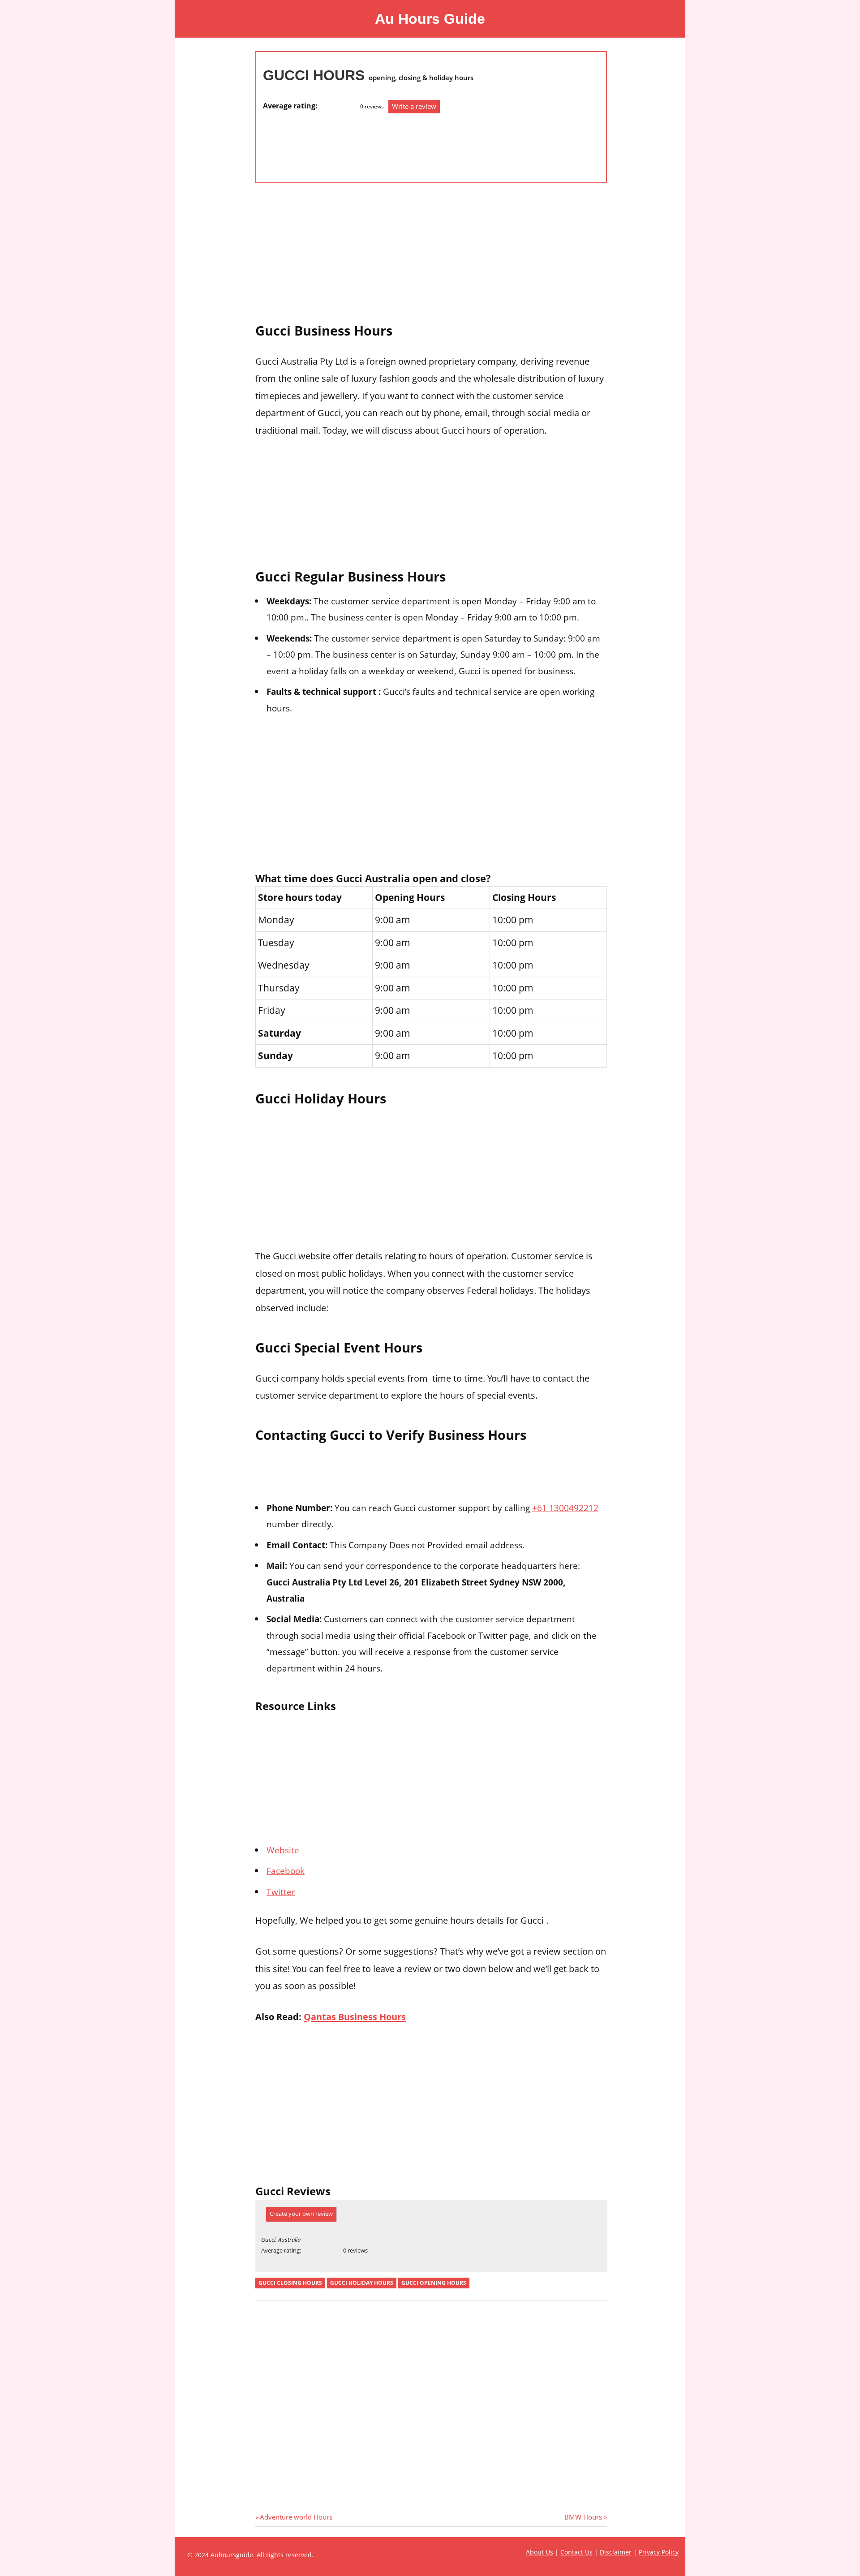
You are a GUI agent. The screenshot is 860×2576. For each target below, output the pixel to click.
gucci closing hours (290, 2283)
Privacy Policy (659, 2552)
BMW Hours (583, 2517)
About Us (540, 2552)
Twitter (281, 1892)
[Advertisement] (299, 143)
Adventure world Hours (296, 2517)
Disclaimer (616, 2552)
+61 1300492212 (565, 1508)
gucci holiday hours (362, 2283)
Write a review (414, 106)
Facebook (286, 1871)
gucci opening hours (434, 2283)
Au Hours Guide (430, 19)
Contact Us (576, 2552)
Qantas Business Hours (355, 2016)
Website (283, 1850)
